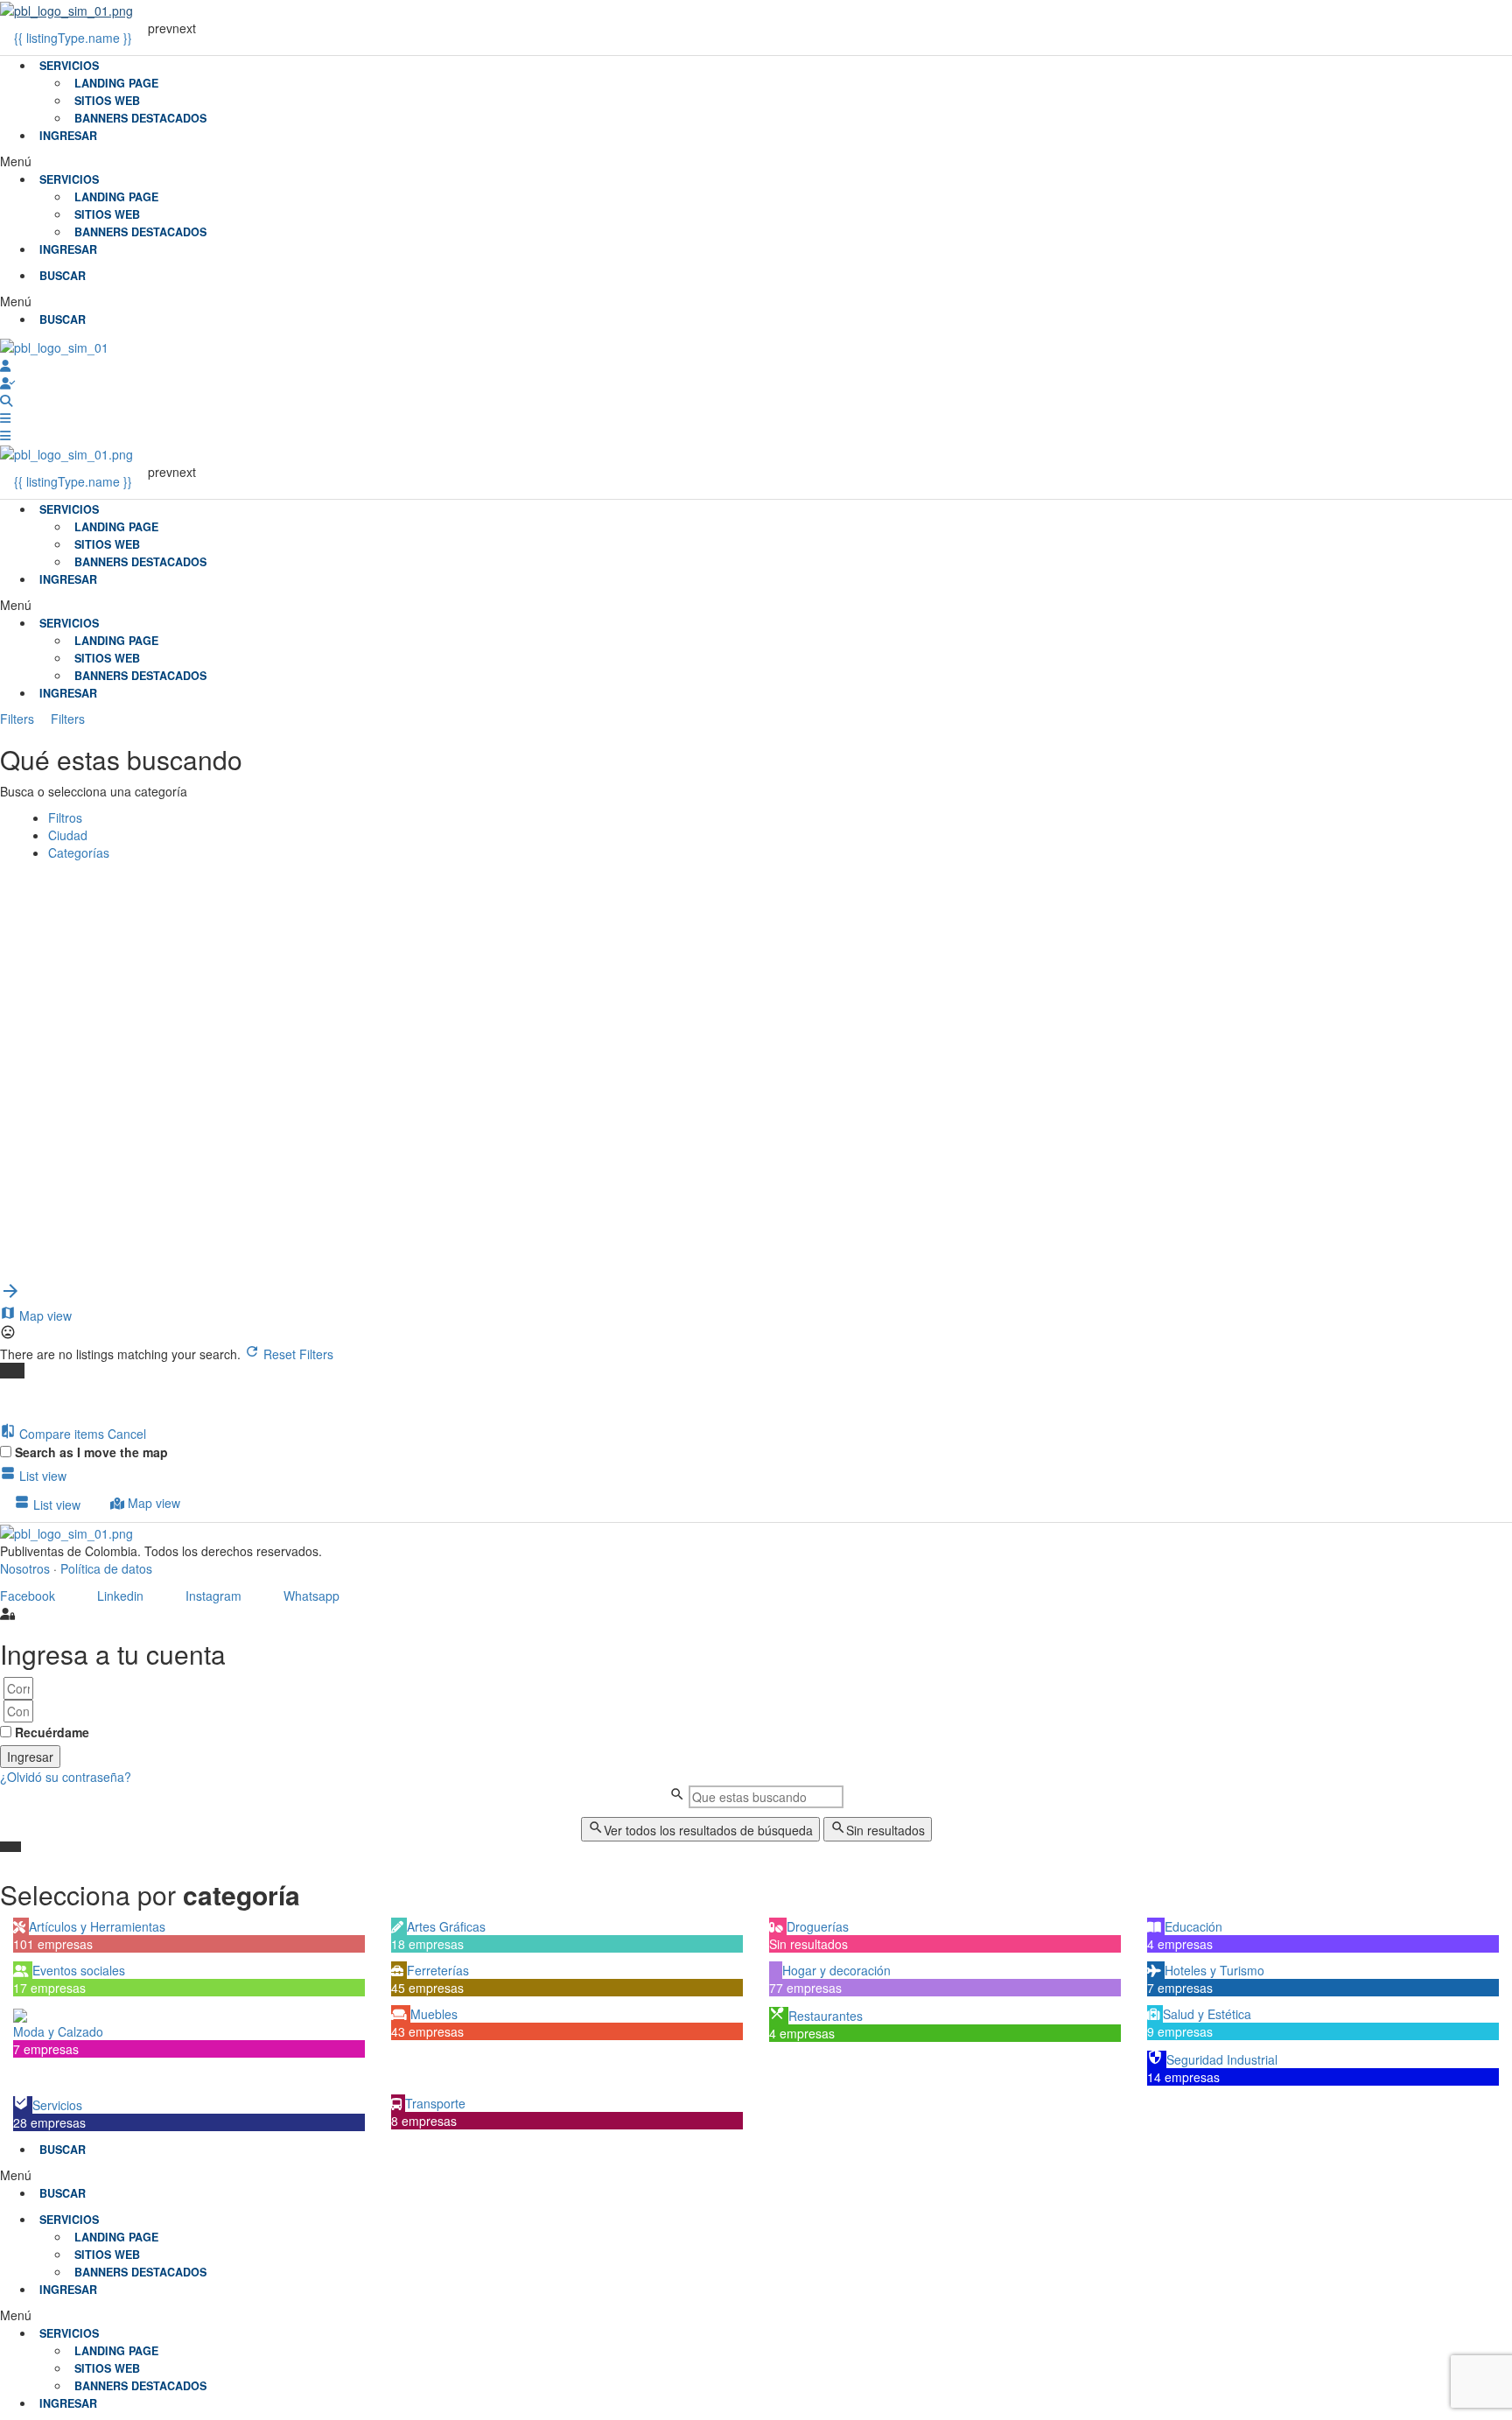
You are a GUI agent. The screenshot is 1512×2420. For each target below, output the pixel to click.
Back (100, 880)
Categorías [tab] (79, 852)
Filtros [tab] (65, 817)
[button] (756, 161)
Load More (43, 1272)
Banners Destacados (140, 118)
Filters (19, 719)
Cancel (127, 1434)
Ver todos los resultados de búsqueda (708, 1830)
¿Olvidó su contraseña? (66, 1777)
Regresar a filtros (77, 1172)
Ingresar (68, 136)
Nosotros (25, 1568)
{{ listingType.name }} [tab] (73, 38)
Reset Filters (297, 1354)
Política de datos (106, 1568)
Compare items (62, 1434)
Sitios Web (107, 101)
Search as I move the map (91, 1452)
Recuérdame (50, 1732)
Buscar (48, 880)
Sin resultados (885, 1830)
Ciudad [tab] (68, 835)
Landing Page (116, 83)
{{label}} (142, 1118)
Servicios (69, 66)
